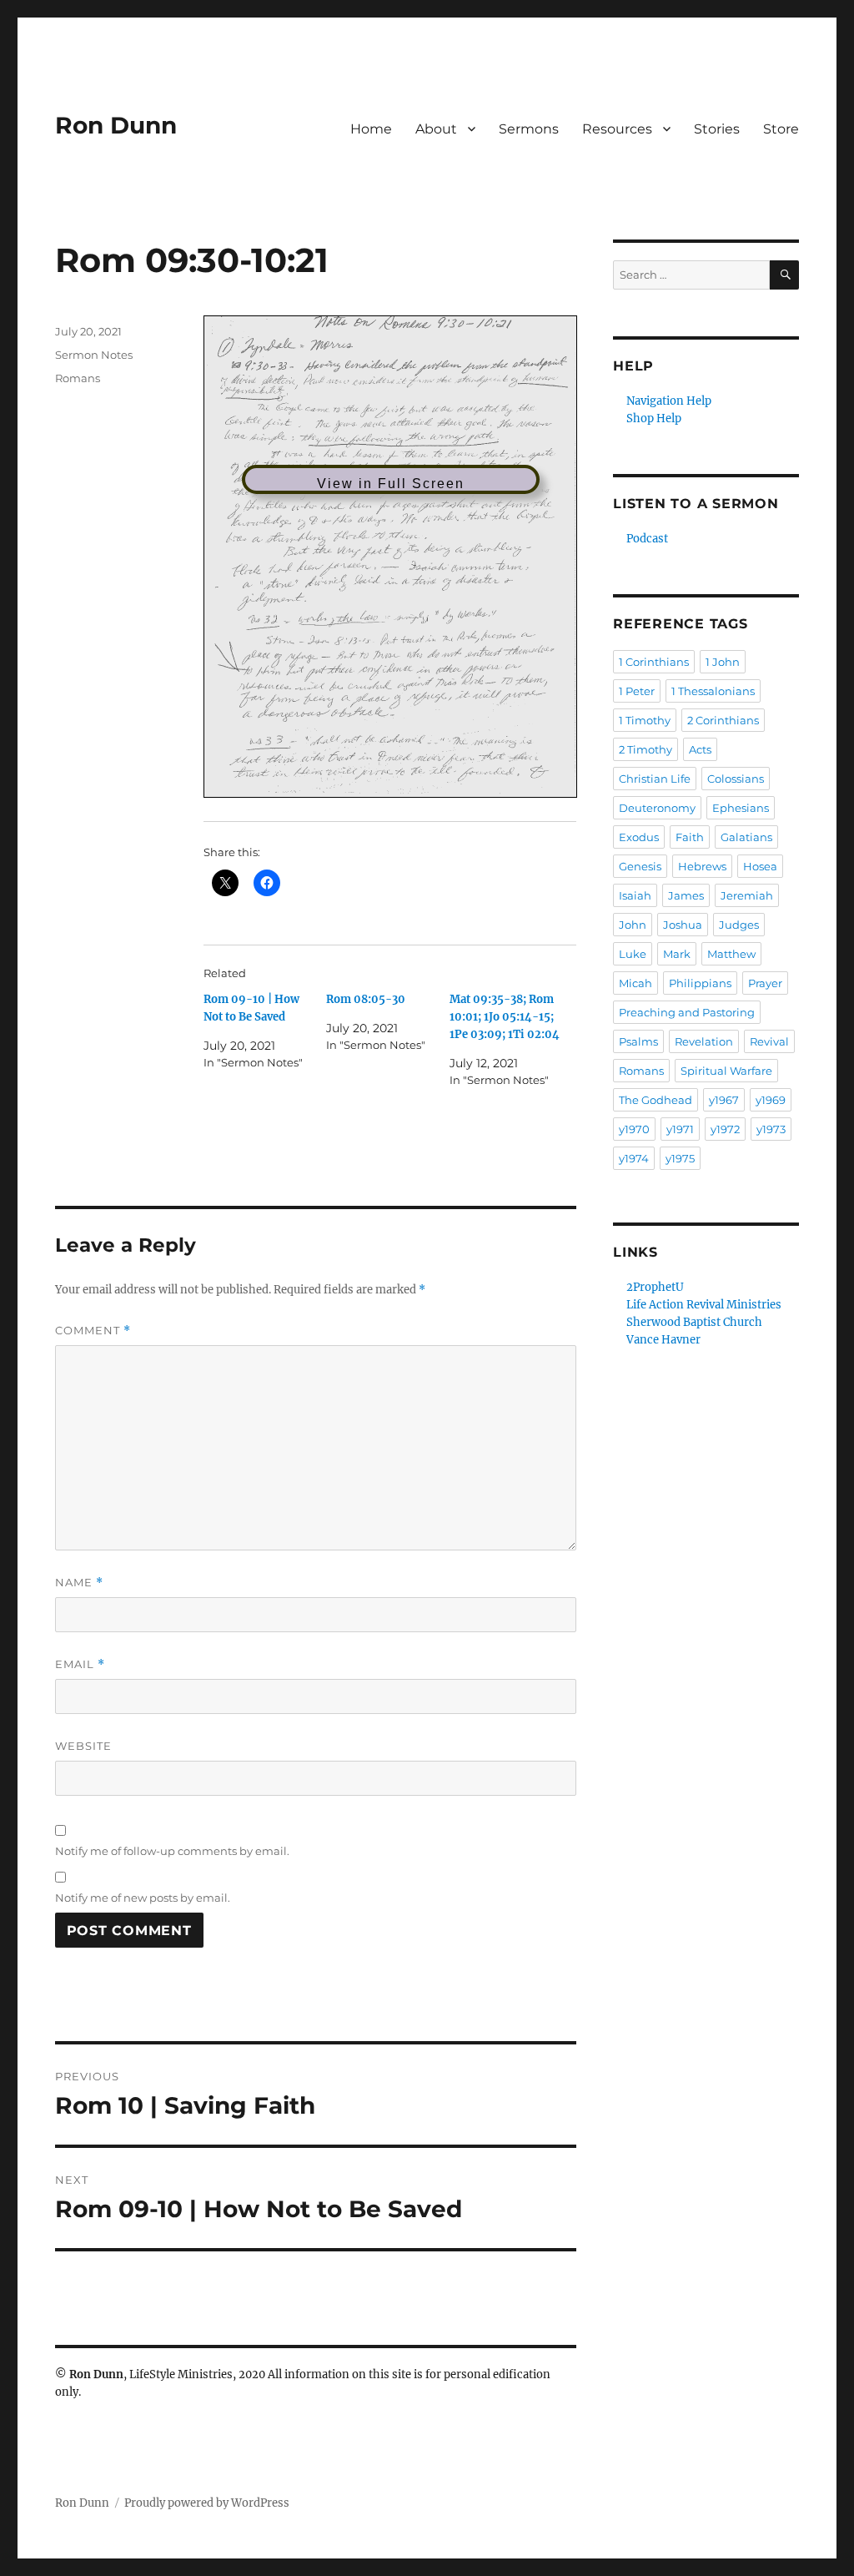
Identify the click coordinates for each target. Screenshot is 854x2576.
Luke (633, 954)
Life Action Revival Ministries (704, 1305)
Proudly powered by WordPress (207, 2503)
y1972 (725, 1129)
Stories (717, 129)
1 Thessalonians (713, 691)
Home (371, 129)
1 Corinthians (654, 662)
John (633, 925)
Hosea (760, 866)
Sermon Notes (94, 355)
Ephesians (741, 808)
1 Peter (637, 691)
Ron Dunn (116, 125)
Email (80, 1664)
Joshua (683, 925)
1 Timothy (645, 720)
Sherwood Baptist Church (694, 1322)
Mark (677, 954)
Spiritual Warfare (726, 1071)
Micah (635, 983)
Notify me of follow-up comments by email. (172, 1851)
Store (781, 129)
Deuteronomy (657, 808)
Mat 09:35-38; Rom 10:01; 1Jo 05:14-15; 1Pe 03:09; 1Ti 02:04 (505, 1017)
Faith (690, 837)
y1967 (724, 1100)
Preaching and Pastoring (687, 1012)
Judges (739, 925)
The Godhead (656, 1100)
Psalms (638, 1041)
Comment (93, 1331)
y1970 (634, 1129)
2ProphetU (655, 1287)
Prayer (765, 983)
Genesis (640, 866)
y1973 (771, 1129)
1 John (723, 662)
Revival (769, 1041)
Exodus (639, 837)
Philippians (700, 983)
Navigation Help (669, 401)
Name (79, 1583)
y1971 (680, 1129)
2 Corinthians (723, 720)
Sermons (529, 129)
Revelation (704, 1041)
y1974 (634, 1158)
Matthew (731, 954)
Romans (78, 378)
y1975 (680, 1158)
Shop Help (654, 418)
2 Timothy (646, 749)
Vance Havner (663, 1340)
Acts (700, 749)
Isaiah (635, 895)
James (686, 895)
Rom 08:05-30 (366, 999)
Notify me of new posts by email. (143, 1898)
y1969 (771, 1100)
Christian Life (655, 779)
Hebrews (702, 866)
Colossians (736, 779)
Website (83, 1746)
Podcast (647, 539)
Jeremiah (747, 895)
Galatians (746, 837)
